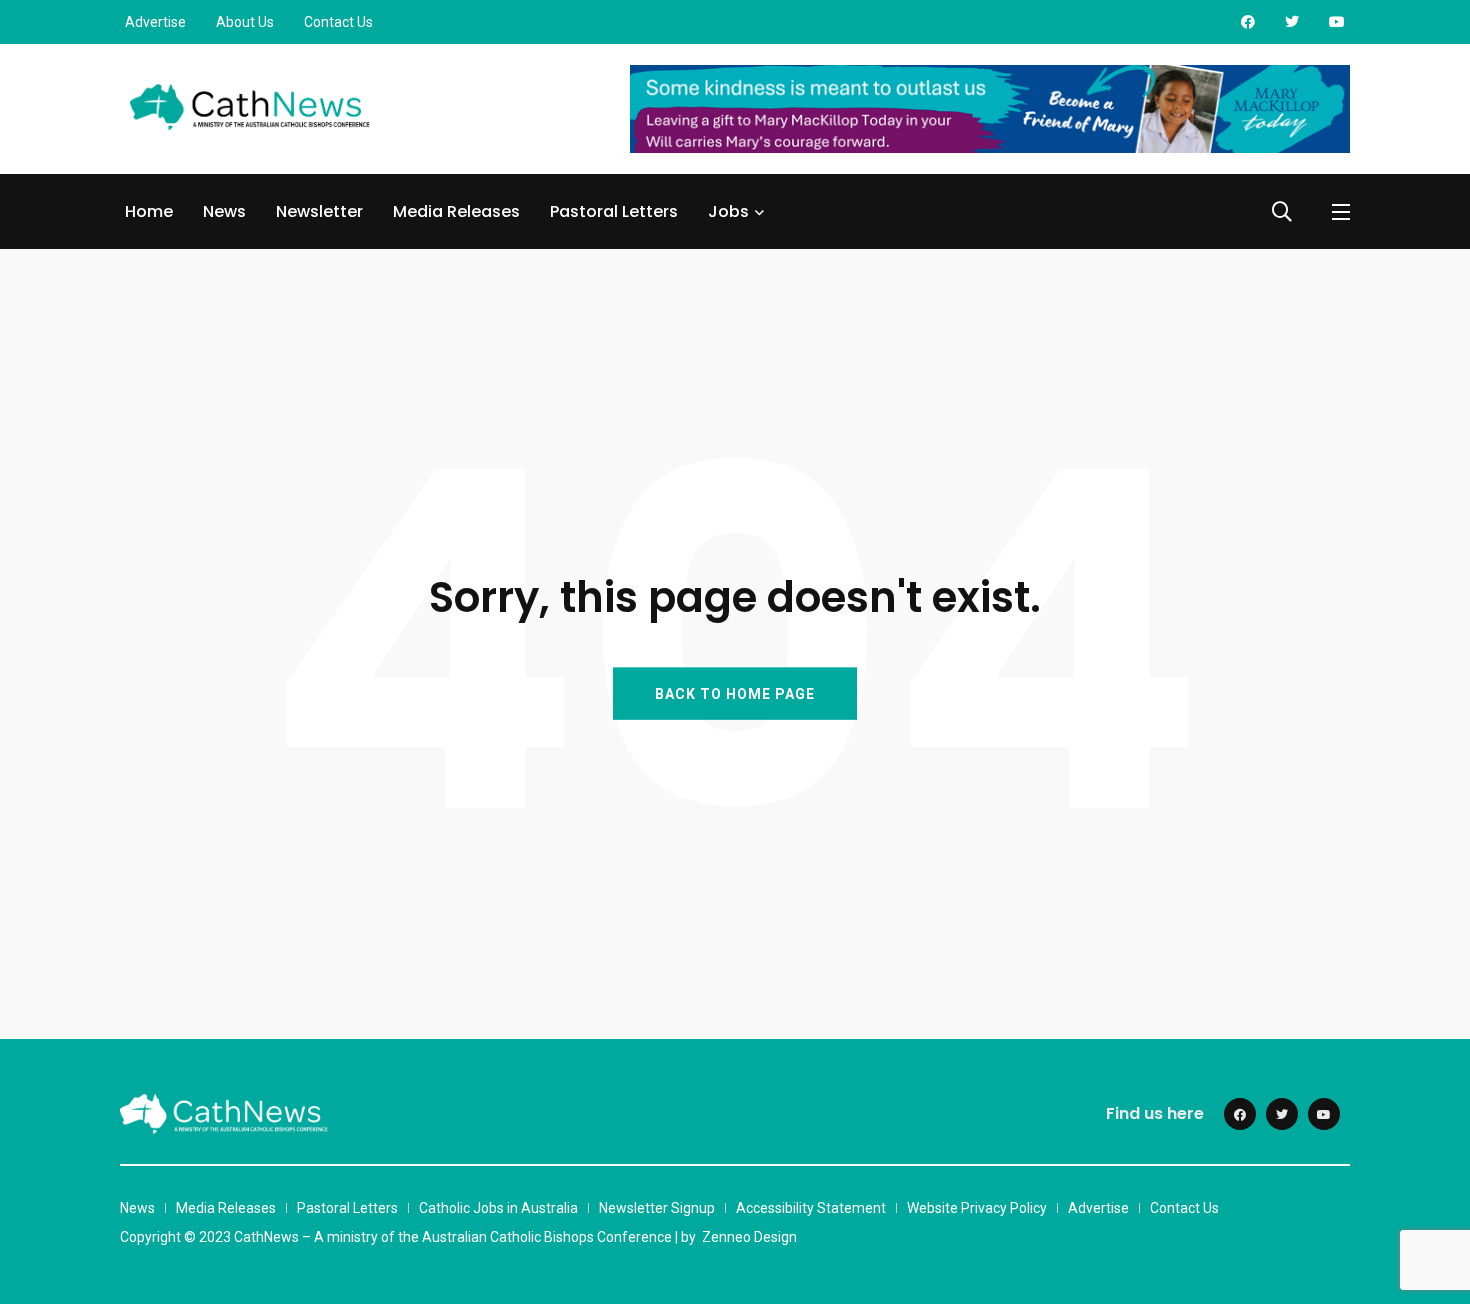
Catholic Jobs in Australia (498, 1208)
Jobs (728, 211)
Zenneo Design (749, 1237)
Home (149, 211)
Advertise (155, 22)
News (224, 211)
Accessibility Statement (811, 1208)
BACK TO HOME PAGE (735, 693)
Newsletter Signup (657, 1208)
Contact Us (338, 22)
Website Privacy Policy (977, 1208)
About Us (245, 22)
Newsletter (319, 211)
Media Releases (456, 211)
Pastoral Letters (614, 211)
